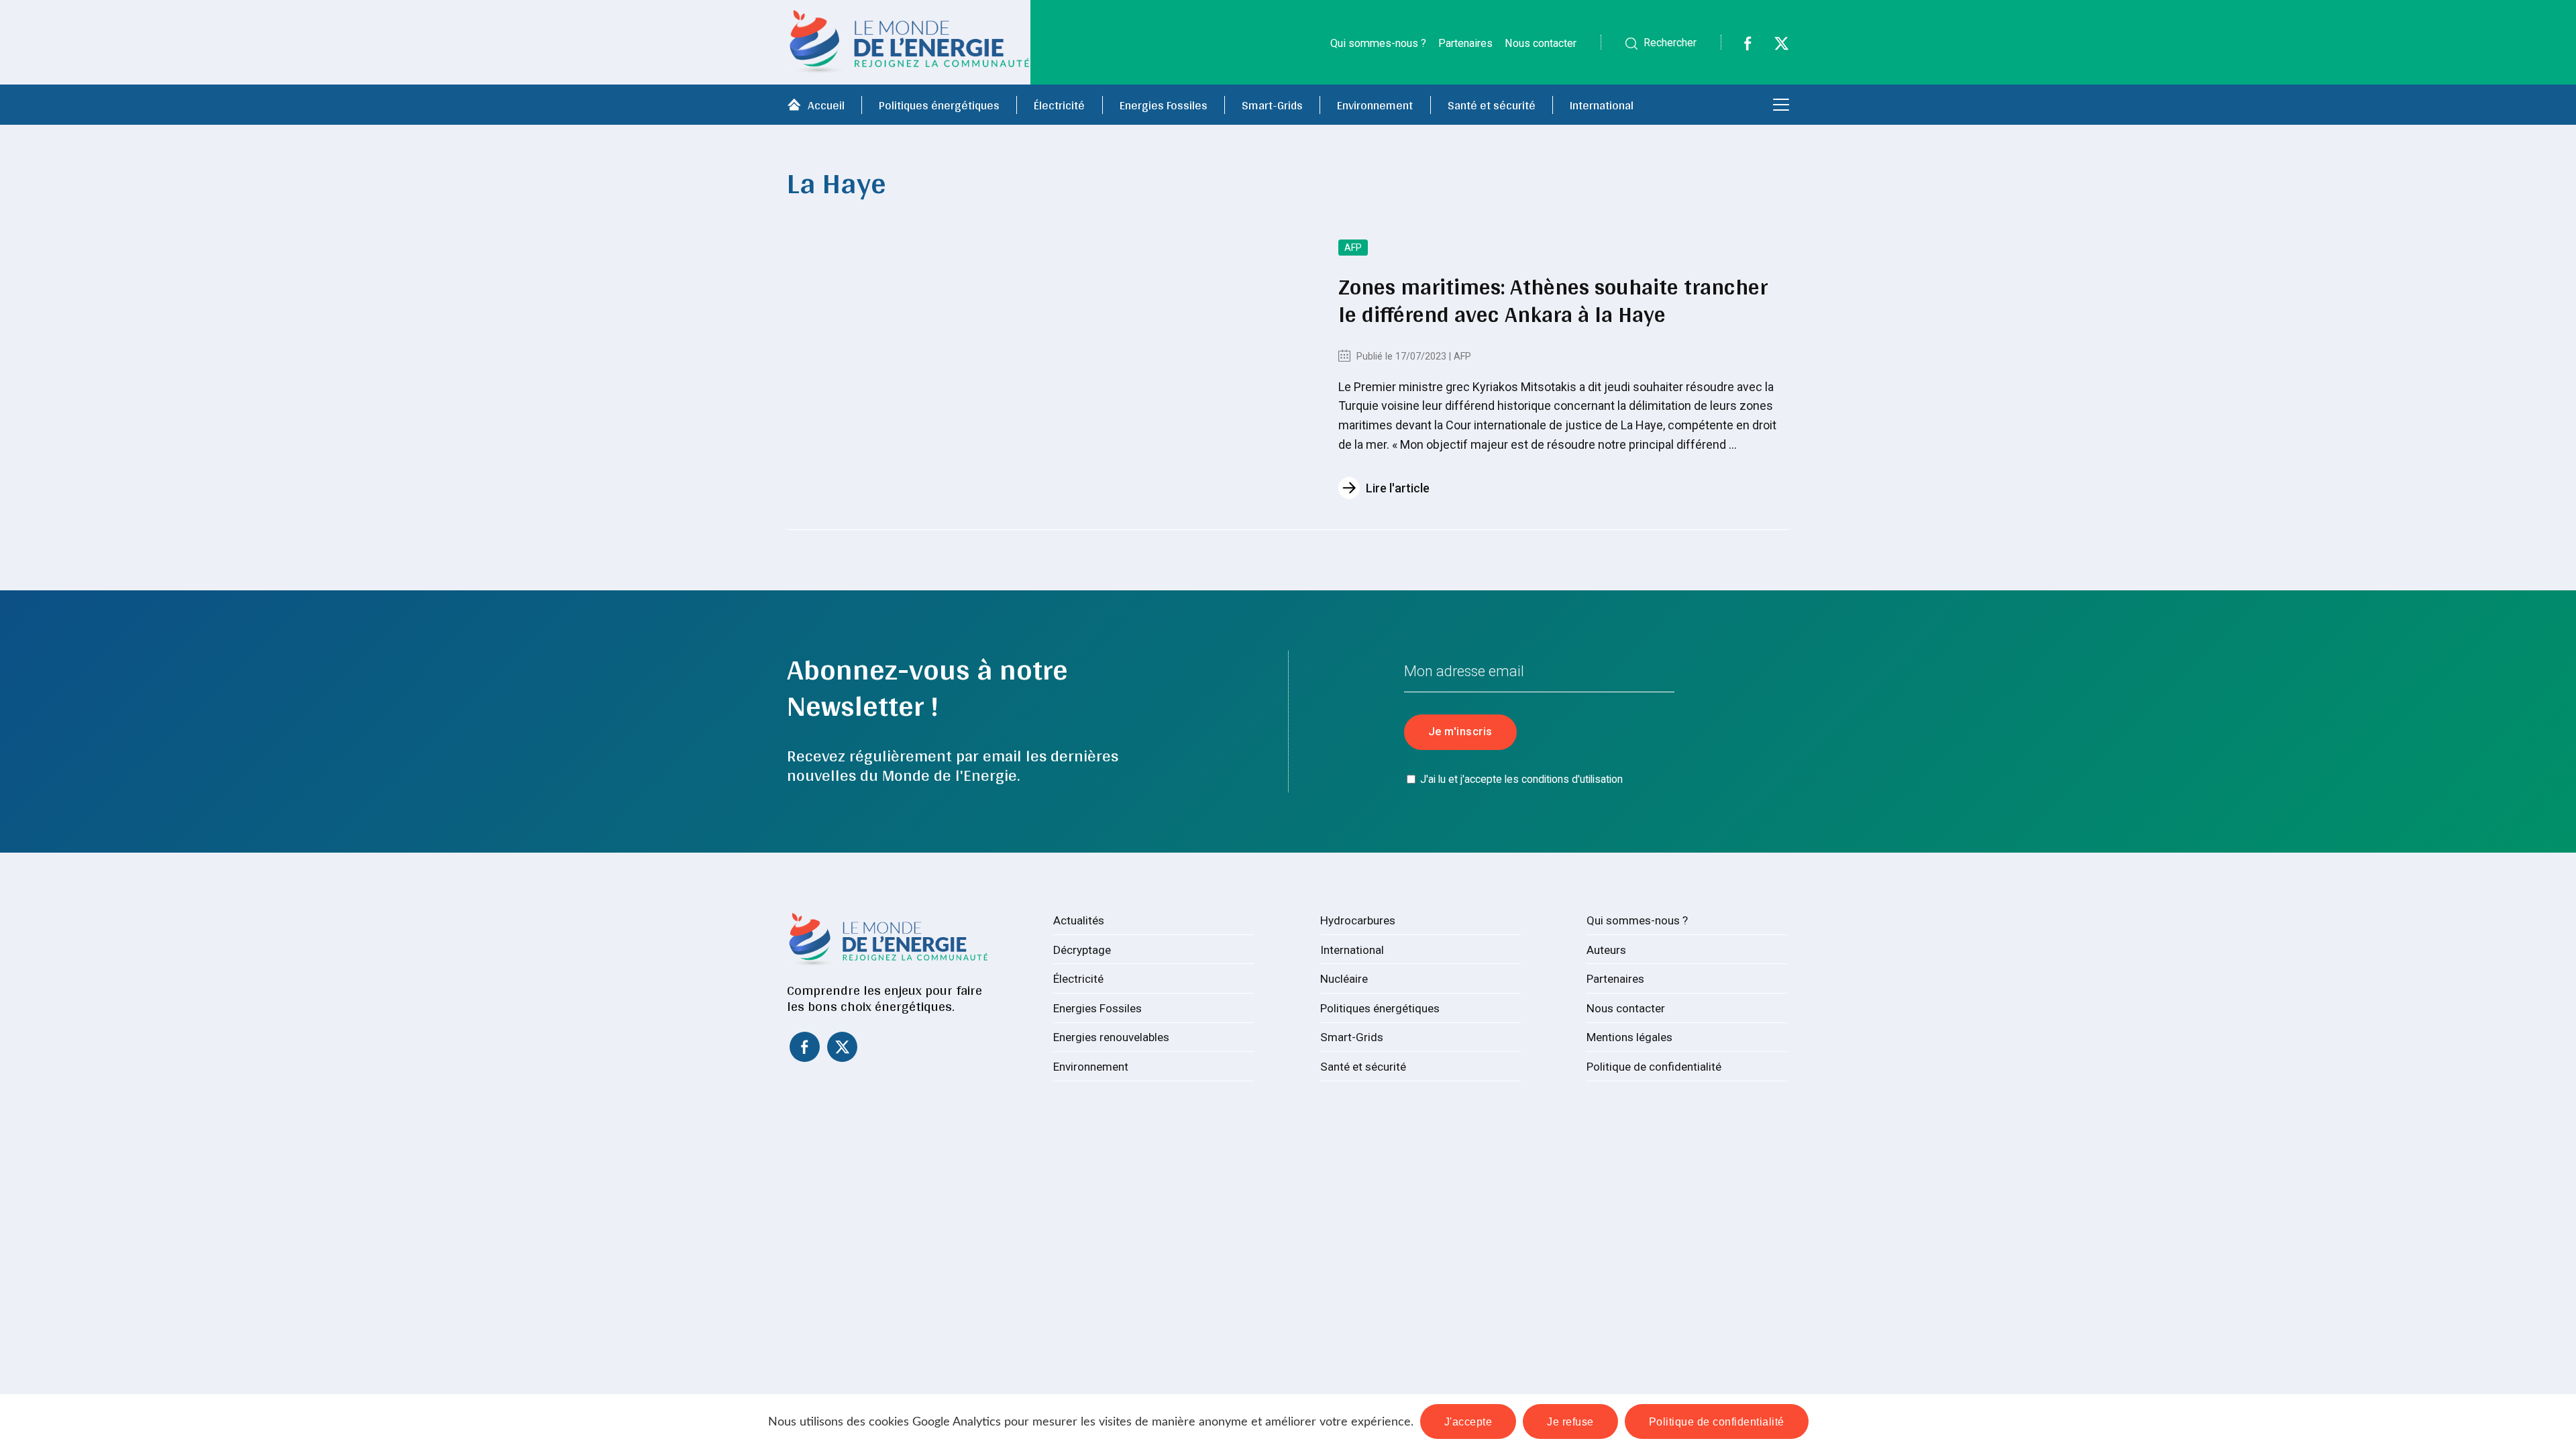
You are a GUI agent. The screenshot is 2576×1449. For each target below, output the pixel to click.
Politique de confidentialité (1654, 1067)
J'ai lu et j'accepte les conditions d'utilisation (1521, 779)
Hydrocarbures (1358, 920)
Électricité (1059, 105)
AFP (1353, 248)
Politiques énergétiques (939, 105)
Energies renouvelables (1111, 1037)
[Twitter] (1773, 47)
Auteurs (1606, 950)
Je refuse (1570, 1421)
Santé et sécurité (1492, 105)
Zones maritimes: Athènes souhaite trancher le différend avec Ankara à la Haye (1553, 300)
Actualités (1079, 920)
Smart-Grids (1272, 105)
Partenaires (1465, 43)
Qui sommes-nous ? (1378, 43)
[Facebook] (1739, 47)
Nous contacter (1541, 43)
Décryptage (1082, 950)
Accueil (826, 105)
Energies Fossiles (1164, 105)
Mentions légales (1629, 1037)
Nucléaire (1344, 979)
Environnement (1375, 105)
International (1602, 105)
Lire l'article (1398, 488)
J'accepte (1468, 1421)
